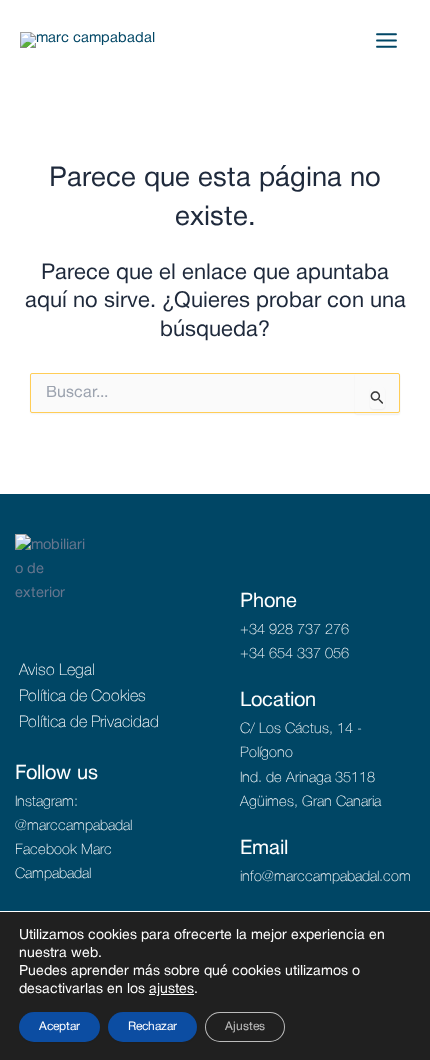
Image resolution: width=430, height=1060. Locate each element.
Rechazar (152, 1026)
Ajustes (245, 1026)
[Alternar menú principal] (386, 40)
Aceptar (59, 1026)
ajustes (171, 989)
